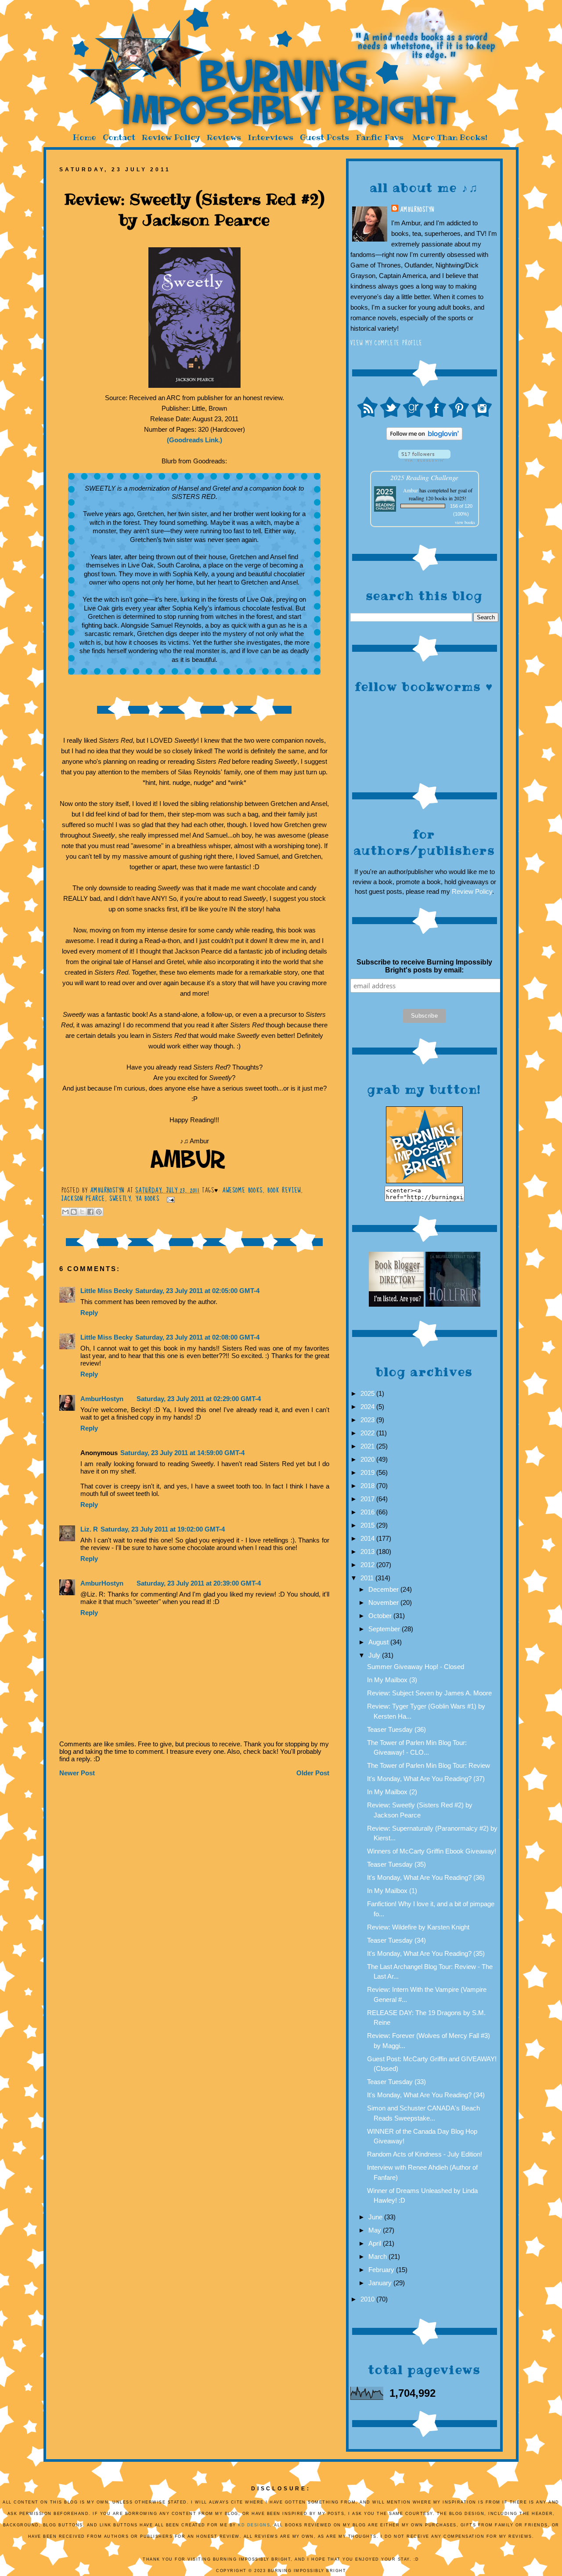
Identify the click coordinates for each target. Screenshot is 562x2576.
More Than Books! (450, 137)
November (384, 1602)
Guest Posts (324, 137)
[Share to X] (82, 1212)
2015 (368, 1525)
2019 (368, 1472)
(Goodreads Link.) (195, 440)
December (384, 1589)
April (376, 2243)
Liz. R (89, 1529)
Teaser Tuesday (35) (396, 1864)
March (378, 2256)
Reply (89, 1313)
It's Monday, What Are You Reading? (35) (426, 1953)
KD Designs (254, 2525)
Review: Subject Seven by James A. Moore (429, 1693)
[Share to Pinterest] (99, 1212)
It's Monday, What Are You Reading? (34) (426, 2095)
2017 (368, 1499)
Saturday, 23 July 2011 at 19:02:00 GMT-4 (163, 1529)
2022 (368, 1433)
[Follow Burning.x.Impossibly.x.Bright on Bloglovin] (424, 438)
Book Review (284, 1190)
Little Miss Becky (106, 1291)
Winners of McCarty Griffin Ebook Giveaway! (432, 1851)
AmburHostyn (417, 210)
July (375, 1655)
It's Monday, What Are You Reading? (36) (426, 1877)
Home (84, 137)
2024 (368, 1407)
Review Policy (171, 137)
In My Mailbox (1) (392, 1891)
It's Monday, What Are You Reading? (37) (426, 1779)
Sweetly (120, 1199)
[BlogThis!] (74, 1212)
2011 (368, 1578)
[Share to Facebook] (90, 1212)
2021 (368, 1446)
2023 (368, 1420)
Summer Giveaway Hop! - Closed (416, 1667)
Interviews (270, 137)
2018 (368, 1486)
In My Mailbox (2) (392, 1792)
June (376, 2217)
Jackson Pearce (83, 1199)
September (385, 1629)
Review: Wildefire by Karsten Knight (418, 1927)
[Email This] (65, 1212)
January (381, 2283)
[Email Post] (169, 1199)
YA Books (148, 1199)
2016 (368, 1512)
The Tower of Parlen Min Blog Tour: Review (429, 1765)
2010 (368, 2299)
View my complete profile (387, 343)
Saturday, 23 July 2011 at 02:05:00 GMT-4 (197, 1291)
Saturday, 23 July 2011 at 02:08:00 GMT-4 (197, 1337)
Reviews (224, 137)
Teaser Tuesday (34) (396, 1940)
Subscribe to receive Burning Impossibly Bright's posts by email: (424, 966)
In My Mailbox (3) (392, 1680)
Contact (119, 137)
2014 (368, 1538)
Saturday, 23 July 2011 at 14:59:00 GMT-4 (182, 1453)
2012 (368, 1565)
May (376, 2230)
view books (465, 522)
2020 (368, 1459)
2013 (368, 1552)
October (381, 1616)
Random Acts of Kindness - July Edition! (425, 2154)
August (379, 1642)
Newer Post (77, 1773)
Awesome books (242, 1190)
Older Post (313, 1773)
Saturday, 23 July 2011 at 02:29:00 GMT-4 (199, 1399)
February (382, 2270)
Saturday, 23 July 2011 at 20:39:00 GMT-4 (199, 1583)
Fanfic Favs (380, 137)
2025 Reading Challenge (424, 477)
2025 (368, 1393)
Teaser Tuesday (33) (396, 2082)
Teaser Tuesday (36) (396, 1729)
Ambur (411, 490)
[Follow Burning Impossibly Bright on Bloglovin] (424, 459)
